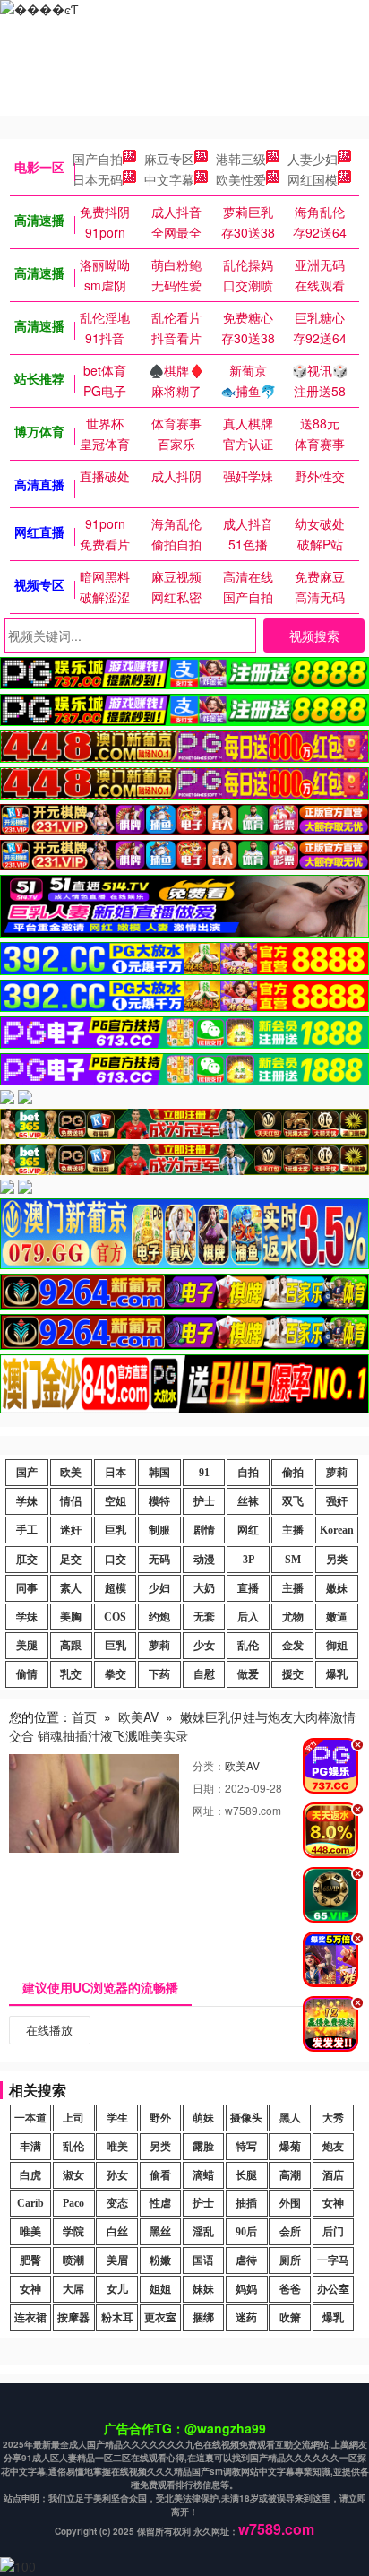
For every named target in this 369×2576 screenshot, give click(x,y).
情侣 (71, 1501)
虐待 (246, 2260)
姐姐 (160, 2289)
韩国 (159, 1473)
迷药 (246, 2318)
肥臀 (30, 2260)
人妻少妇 (313, 159)
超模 (116, 1588)
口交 (116, 1560)
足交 (71, 1560)
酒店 (333, 2175)
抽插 (246, 2203)
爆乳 (337, 1674)
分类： (209, 1765)
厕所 (290, 2260)
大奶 (204, 1588)
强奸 (337, 1501)
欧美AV (138, 1716)
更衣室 (160, 2318)
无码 (159, 1560)
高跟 (71, 1646)
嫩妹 (337, 1588)
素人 (71, 1588)
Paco (73, 2203)
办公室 (333, 2289)
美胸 (71, 1617)
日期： (209, 1788)
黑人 (290, 2118)
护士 (204, 1501)
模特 (159, 1501)
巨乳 (116, 1530)
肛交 (27, 1560)
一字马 (333, 2260)
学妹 (27, 1501)
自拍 (248, 1473)
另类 (337, 1560)
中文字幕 (169, 179)
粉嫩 (160, 2260)
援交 (293, 1674)
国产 (27, 1473)
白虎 (30, 2175)
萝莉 (337, 1473)
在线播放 (49, 2030)
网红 (248, 1530)
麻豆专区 (169, 159)
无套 (204, 1617)
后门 (333, 2232)
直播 (248, 1588)
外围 (290, 2203)
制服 (159, 1530)
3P (249, 1560)
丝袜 (248, 1501)
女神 (333, 2203)
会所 (290, 2232)
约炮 (159, 1617)
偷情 (27, 1674)
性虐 (160, 2203)
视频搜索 (314, 635)
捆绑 (203, 2318)
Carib (30, 2203)
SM (293, 1560)
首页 (84, 1716)
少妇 (159, 1588)
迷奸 (71, 1530)
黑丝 (160, 2232)
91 (204, 1473)
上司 (73, 2118)
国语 (203, 2260)
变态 (117, 2203)
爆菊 (290, 2147)
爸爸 (290, 2289)
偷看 (160, 2175)
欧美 (71, 1473)
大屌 (73, 2289)
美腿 (27, 1646)
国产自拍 (98, 159)
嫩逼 (337, 1617)
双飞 (293, 1501)
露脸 (203, 2147)
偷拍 (293, 1473)
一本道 (30, 2118)
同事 (27, 1588)
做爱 (248, 1674)
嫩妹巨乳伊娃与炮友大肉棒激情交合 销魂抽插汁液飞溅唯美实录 (182, 1726)
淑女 (73, 2175)
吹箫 (290, 2318)
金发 (293, 1646)
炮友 (333, 2147)
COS (115, 1617)
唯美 (117, 2147)
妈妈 (246, 2289)
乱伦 (248, 1646)
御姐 (337, 1646)
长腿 (246, 2175)
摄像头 (246, 2118)
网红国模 (313, 179)
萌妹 (203, 2118)
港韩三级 (241, 159)
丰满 (30, 2147)
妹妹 (203, 2289)
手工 (27, 1530)
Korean (337, 1530)
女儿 (117, 2289)
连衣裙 (30, 2318)
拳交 (116, 1674)
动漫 (204, 1560)
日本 (116, 1473)
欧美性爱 (241, 179)
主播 (293, 1530)
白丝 (117, 2232)
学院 (73, 2232)
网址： (209, 1810)
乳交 (71, 1674)
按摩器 (73, 2318)
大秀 (333, 2118)
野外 (160, 2118)
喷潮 (73, 2260)
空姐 (116, 1501)
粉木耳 (117, 2318)
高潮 (290, 2175)
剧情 (204, 1530)
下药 (159, 1674)
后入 (248, 1617)
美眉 (117, 2260)
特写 (246, 2147)
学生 (117, 2118)
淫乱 (203, 2232)
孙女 (117, 2175)
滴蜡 (203, 2175)
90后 (246, 2232)
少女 (204, 1646)
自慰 (204, 1674)
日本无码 (98, 179)
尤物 (293, 1617)
